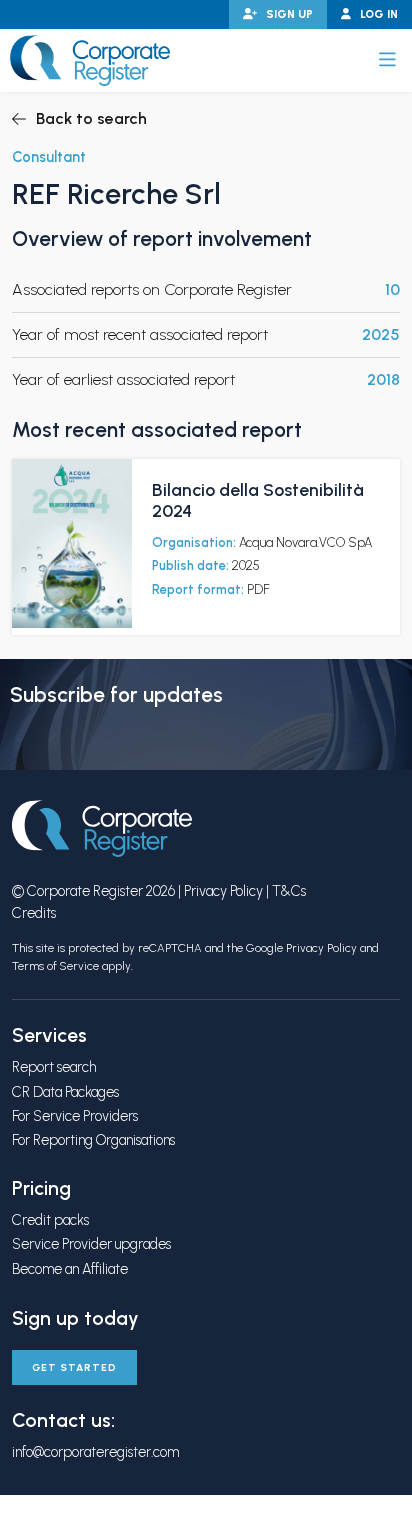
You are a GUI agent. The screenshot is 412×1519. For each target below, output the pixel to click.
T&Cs (289, 891)
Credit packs (50, 1220)
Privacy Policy (223, 891)
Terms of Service (55, 966)
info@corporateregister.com (95, 1452)
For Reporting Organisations (93, 1140)
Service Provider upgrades (91, 1244)
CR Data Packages (65, 1092)
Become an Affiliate (70, 1269)
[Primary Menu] (387, 60)
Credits (34, 913)
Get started (74, 1367)
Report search (54, 1067)
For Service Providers (75, 1116)
